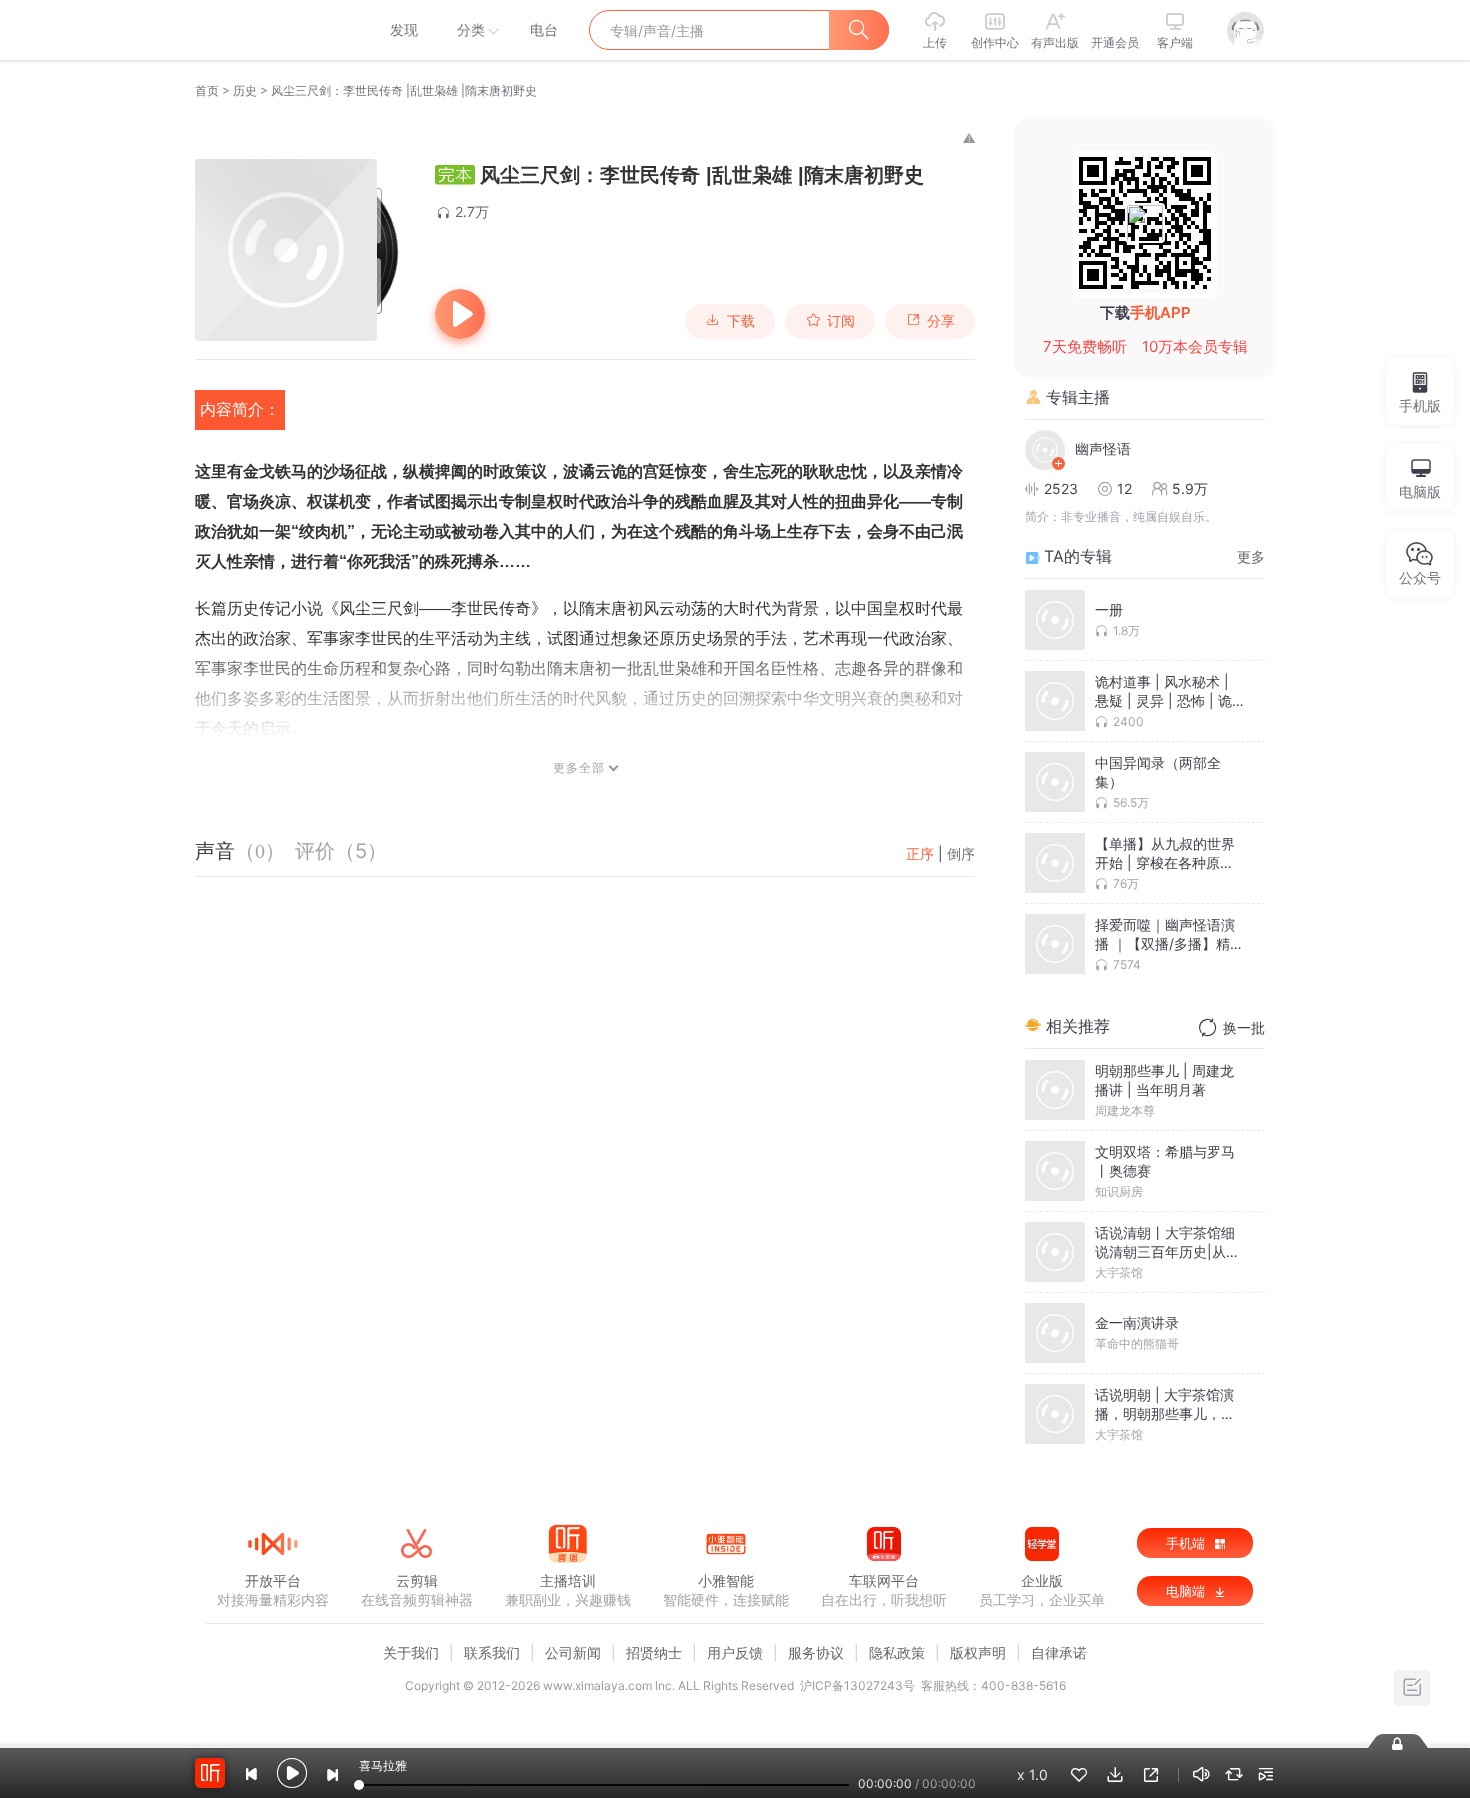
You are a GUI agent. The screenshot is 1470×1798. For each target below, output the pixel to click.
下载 (741, 321)
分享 (941, 321)
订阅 (841, 321)
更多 (1251, 556)
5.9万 (1190, 488)
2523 (1061, 488)
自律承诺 (1059, 1652)
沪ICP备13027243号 (857, 1685)
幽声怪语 (1103, 448)
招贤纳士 (654, 1652)
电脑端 (1187, 1591)
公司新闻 (573, 1652)
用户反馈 (735, 1652)
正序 (920, 853)
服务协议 (816, 1652)
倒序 (961, 853)
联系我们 (492, 1652)
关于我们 (411, 1652)
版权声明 (978, 1652)
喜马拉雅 (272, 30)
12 (1124, 488)
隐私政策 (897, 1652)
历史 (245, 90)
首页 (207, 90)
